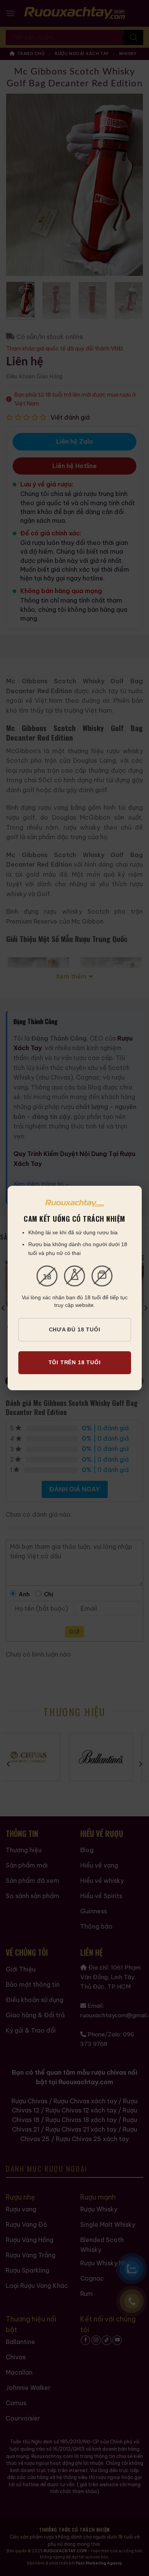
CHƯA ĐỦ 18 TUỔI (75, 1329)
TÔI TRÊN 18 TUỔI (75, 1362)
